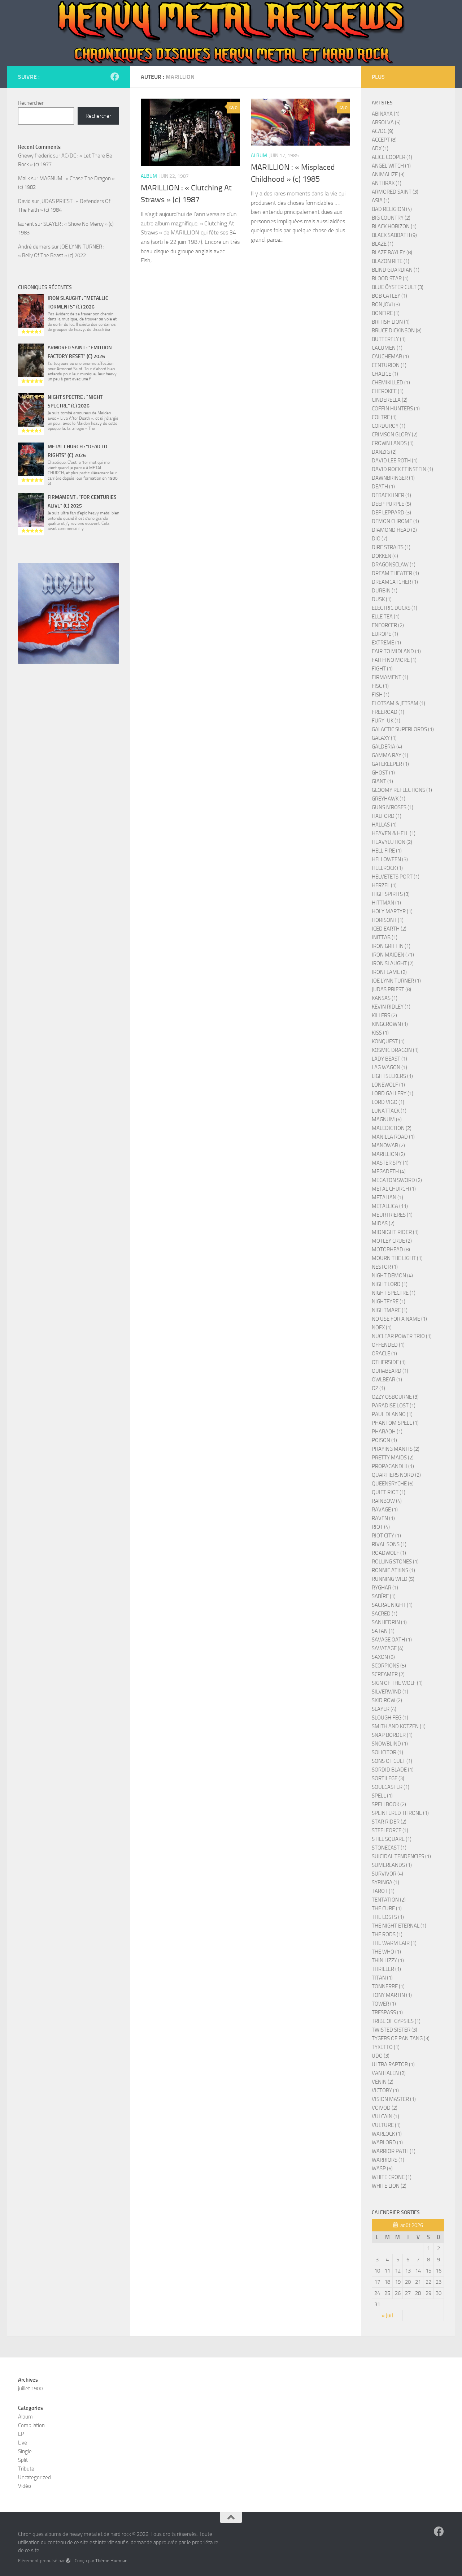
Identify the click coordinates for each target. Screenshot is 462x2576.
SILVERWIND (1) (390, 1692)
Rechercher (31, 103)
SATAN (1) (383, 1631)
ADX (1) (380, 148)
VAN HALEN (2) (389, 2073)
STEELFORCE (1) (390, 1830)
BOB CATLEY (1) (389, 296)
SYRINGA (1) (385, 1882)
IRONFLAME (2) (389, 972)
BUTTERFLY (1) (389, 339)
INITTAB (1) (385, 937)
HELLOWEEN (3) (390, 859)
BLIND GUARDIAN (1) (396, 270)
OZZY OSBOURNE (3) (395, 1397)
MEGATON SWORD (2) (397, 1180)
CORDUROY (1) (389, 426)
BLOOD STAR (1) (390, 279)
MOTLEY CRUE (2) (392, 1241)
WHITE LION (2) (389, 2186)
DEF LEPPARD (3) (391, 513)
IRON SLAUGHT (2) (393, 963)
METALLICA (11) (390, 1206)
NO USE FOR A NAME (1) (399, 1319)
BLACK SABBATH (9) (394, 235)
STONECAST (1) (389, 1848)
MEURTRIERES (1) (392, 1215)
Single (25, 2451)
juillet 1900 (30, 2389)
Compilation (31, 2425)
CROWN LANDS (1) (393, 443)
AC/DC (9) (383, 131)
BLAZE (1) (383, 244)
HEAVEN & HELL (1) (394, 833)
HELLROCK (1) (387, 868)
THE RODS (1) (387, 1934)
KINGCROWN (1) (390, 1024)
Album (149, 176)
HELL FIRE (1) (387, 851)
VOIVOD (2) (385, 2108)
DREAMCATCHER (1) (395, 582)
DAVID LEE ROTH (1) (395, 461)
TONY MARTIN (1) (392, 1995)
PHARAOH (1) (387, 1432)
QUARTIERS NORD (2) (396, 1475)
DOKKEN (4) (385, 556)
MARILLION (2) (388, 1154)
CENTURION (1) (389, 365)
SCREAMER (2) (388, 1674)
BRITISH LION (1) (391, 322)
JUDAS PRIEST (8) (391, 989)
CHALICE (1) (385, 374)
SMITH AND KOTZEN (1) (399, 1726)
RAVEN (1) (383, 1518)
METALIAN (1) (387, 1198)
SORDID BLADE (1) (393, 1770)
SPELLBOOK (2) (389, 1804)
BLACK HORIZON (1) (394, 226)
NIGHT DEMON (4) (392, 1276)
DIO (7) (380, 539)
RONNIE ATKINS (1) (393, 1570)
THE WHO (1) (386, 1952)
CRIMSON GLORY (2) (395, 435)
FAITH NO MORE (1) (394, 660)
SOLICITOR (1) (387, 1752)
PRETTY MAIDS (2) (393, 1458)
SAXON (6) (383, 1657)
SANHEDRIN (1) (389, 1622)
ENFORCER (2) (388, 625)
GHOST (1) (383, 773)
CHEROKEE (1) (388, 391)
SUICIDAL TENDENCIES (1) (401, 1856)
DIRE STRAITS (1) (391, 547)
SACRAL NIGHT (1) (392, 1605)
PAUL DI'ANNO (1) (392, 1414)
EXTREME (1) (386, 643)
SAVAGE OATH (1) (392, 1640)
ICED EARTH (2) (389, 929)
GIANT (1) (382, 781)
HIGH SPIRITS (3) (391, 894)
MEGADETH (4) (389, 1172)
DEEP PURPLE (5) (391, 504)
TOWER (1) (384, 2004)
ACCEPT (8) (384, 140)
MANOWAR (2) (388, 1145)
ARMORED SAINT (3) (395, 192)
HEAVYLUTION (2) (392, 842)
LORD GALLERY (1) (393, 1093)
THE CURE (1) (387, 1908)
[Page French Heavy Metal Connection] (115, 77)
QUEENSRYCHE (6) (393, 1484)
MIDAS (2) (383, 1224)
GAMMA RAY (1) (390, 755)
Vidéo (25, 2486)
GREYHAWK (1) (389, 799)
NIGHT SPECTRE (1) (394, 1293)
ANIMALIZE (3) (388, 174)
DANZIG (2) (384, 452)
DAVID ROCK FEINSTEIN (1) (402, 469)
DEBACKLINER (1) (391, 495)
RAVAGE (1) (385, 1510)
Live (23, 2443)
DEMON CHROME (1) (395, 521)
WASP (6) (382, 2169)
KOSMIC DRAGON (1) (395, 1050)
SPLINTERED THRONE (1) (400, 1813)
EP (21, 2434)
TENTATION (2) (389, 1900)
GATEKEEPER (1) (390, 764)
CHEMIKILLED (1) (391, 383)
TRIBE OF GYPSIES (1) (396, 2021)
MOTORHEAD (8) (391, 1250)
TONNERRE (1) (388, 1986)
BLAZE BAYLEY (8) (392, 253)
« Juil (387, 2316)
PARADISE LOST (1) (394, 1406)
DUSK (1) (382, 599)
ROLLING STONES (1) (395, 1562)
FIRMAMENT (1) (390, 677)
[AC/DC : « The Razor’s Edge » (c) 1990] (69, 613)
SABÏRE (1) (384, 1596)
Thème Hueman (111, 2561)
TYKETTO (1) (386, 2047)
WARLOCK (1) (387, 2134)
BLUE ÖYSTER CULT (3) (398, 287)
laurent (26, 224)
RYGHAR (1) (385, 1588)
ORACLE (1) (384, 1354)
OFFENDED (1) (388, 1345)
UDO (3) (381, 2056)
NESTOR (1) (385, 1267)
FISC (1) (380, 686)
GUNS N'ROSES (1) (393, 807)
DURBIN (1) (385, 591)
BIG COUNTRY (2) (391, 218)
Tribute (26, 2469)
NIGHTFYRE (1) (389, 1302)
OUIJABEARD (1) (390, 1371)
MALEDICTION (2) (392, 1128)
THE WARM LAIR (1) (394, 1943)
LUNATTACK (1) (389, 1111)
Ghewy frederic (35, 156)
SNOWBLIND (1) (390, 1744)
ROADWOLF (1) (389, 1553)
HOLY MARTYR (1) (392, 911)
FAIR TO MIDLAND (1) (396, 651)
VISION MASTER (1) (394, 2099)
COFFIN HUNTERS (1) (396, 409)
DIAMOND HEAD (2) (394, 530)
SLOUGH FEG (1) (390, 1718)
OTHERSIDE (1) (389, 1362)
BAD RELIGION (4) (392, 209)
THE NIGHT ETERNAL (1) (399, 1926)
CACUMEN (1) (387, 348)
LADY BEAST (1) (389, 1059)
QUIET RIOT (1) (389, 1492)
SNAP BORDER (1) (392, 1735)
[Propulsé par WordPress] (68, 2561)
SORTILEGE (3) (388, 1778)
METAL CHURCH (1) (394, 1189)
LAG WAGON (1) (389, 1067)
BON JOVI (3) (386, 305)
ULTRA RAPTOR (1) (393, 2064)
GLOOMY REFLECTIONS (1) (402, 790)
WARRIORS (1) (388, 2160)
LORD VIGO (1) (388, 1102)
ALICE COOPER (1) (392, 157)
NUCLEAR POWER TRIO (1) (402, 1336)
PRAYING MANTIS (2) (396, 1449)
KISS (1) (380, 1033)
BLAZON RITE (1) (391, 261)
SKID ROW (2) (387, 1700)
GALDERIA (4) (387, 747)
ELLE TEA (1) (386, 617)
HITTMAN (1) (386, 903)
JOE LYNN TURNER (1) (396, 981)
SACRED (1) (385, 1614)
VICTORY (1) (385, 2090)
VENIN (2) (383, 2082)
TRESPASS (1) (387, 2012)
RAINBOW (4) (387, 1501)
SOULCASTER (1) (391, 1787)
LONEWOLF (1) (388, 1085)
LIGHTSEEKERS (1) (392, 1076)
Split (23, 2460)
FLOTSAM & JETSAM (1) (398, 703)
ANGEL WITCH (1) (391, 166)
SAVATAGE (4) (388, 1648)
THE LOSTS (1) (388, 1917)
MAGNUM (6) (387, 1119)
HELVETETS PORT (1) (396, 877)
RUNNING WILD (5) (393, 1579)
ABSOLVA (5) (386, 122)
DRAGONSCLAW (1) (394, 565)
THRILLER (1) (386, 1969)
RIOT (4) (381, 1527)
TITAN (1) (382, 1978)
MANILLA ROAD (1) (393, 1137)
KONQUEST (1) (388, 1041)
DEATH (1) (383, 487)
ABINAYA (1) (386, 114)
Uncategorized (34, 2477)
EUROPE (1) (385, 634)
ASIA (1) (381, 200)
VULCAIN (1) (385, 2117)
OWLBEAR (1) (387, 1380)
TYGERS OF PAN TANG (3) (401, 2038)
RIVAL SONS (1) (389, 1544)
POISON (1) (384, 1440)
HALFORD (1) (387, 816)
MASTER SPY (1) (390, 1163)
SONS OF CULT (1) (392, 1761)
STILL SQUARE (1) (392, 1839)
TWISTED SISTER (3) (395, 2030)
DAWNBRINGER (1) (393, 478)
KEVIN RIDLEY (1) (391, 1007)
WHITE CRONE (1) (392, 2177)
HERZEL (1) (384, 885)
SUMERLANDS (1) (392, 1865)
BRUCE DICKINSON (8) (397, 331)
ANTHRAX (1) (387, 183)
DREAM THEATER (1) (395, 573)
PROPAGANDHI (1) (393, 1466)
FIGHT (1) (382, 669)
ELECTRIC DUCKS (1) (395, 608)
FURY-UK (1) (386, 721)
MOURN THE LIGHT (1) (397, 1258)
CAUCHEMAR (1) (390, 357)
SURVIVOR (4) (387, 1874)
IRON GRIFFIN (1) (391, 946)
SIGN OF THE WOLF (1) (397, 1683)
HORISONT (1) (388, 920)
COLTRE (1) (384, 417)
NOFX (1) (382, 1328)
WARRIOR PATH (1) (394, 2151)
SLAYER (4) (384, 1709)
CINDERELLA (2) (390, 400)
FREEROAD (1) (388, 712)
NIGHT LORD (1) (390, 1284)
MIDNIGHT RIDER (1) (395, 1232)
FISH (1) (381, 695)
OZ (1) (378, 1388)
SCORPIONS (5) (389, 1666)
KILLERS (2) (384, 1015)
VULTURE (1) (386, 2125)
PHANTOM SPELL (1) (395, 1423)
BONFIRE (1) (386, 313)
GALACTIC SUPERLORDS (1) (403, 729)
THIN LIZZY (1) (388, 1960)
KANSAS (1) (385, 998)
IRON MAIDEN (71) (393, 955)
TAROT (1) (383, 1891)
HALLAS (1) (384, 825)
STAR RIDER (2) (389, 1822)
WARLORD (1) (387, 2143)
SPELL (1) (382, 1796)
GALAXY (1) (384, 738)
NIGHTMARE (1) (390, 1310)
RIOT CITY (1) (386, 1536)
